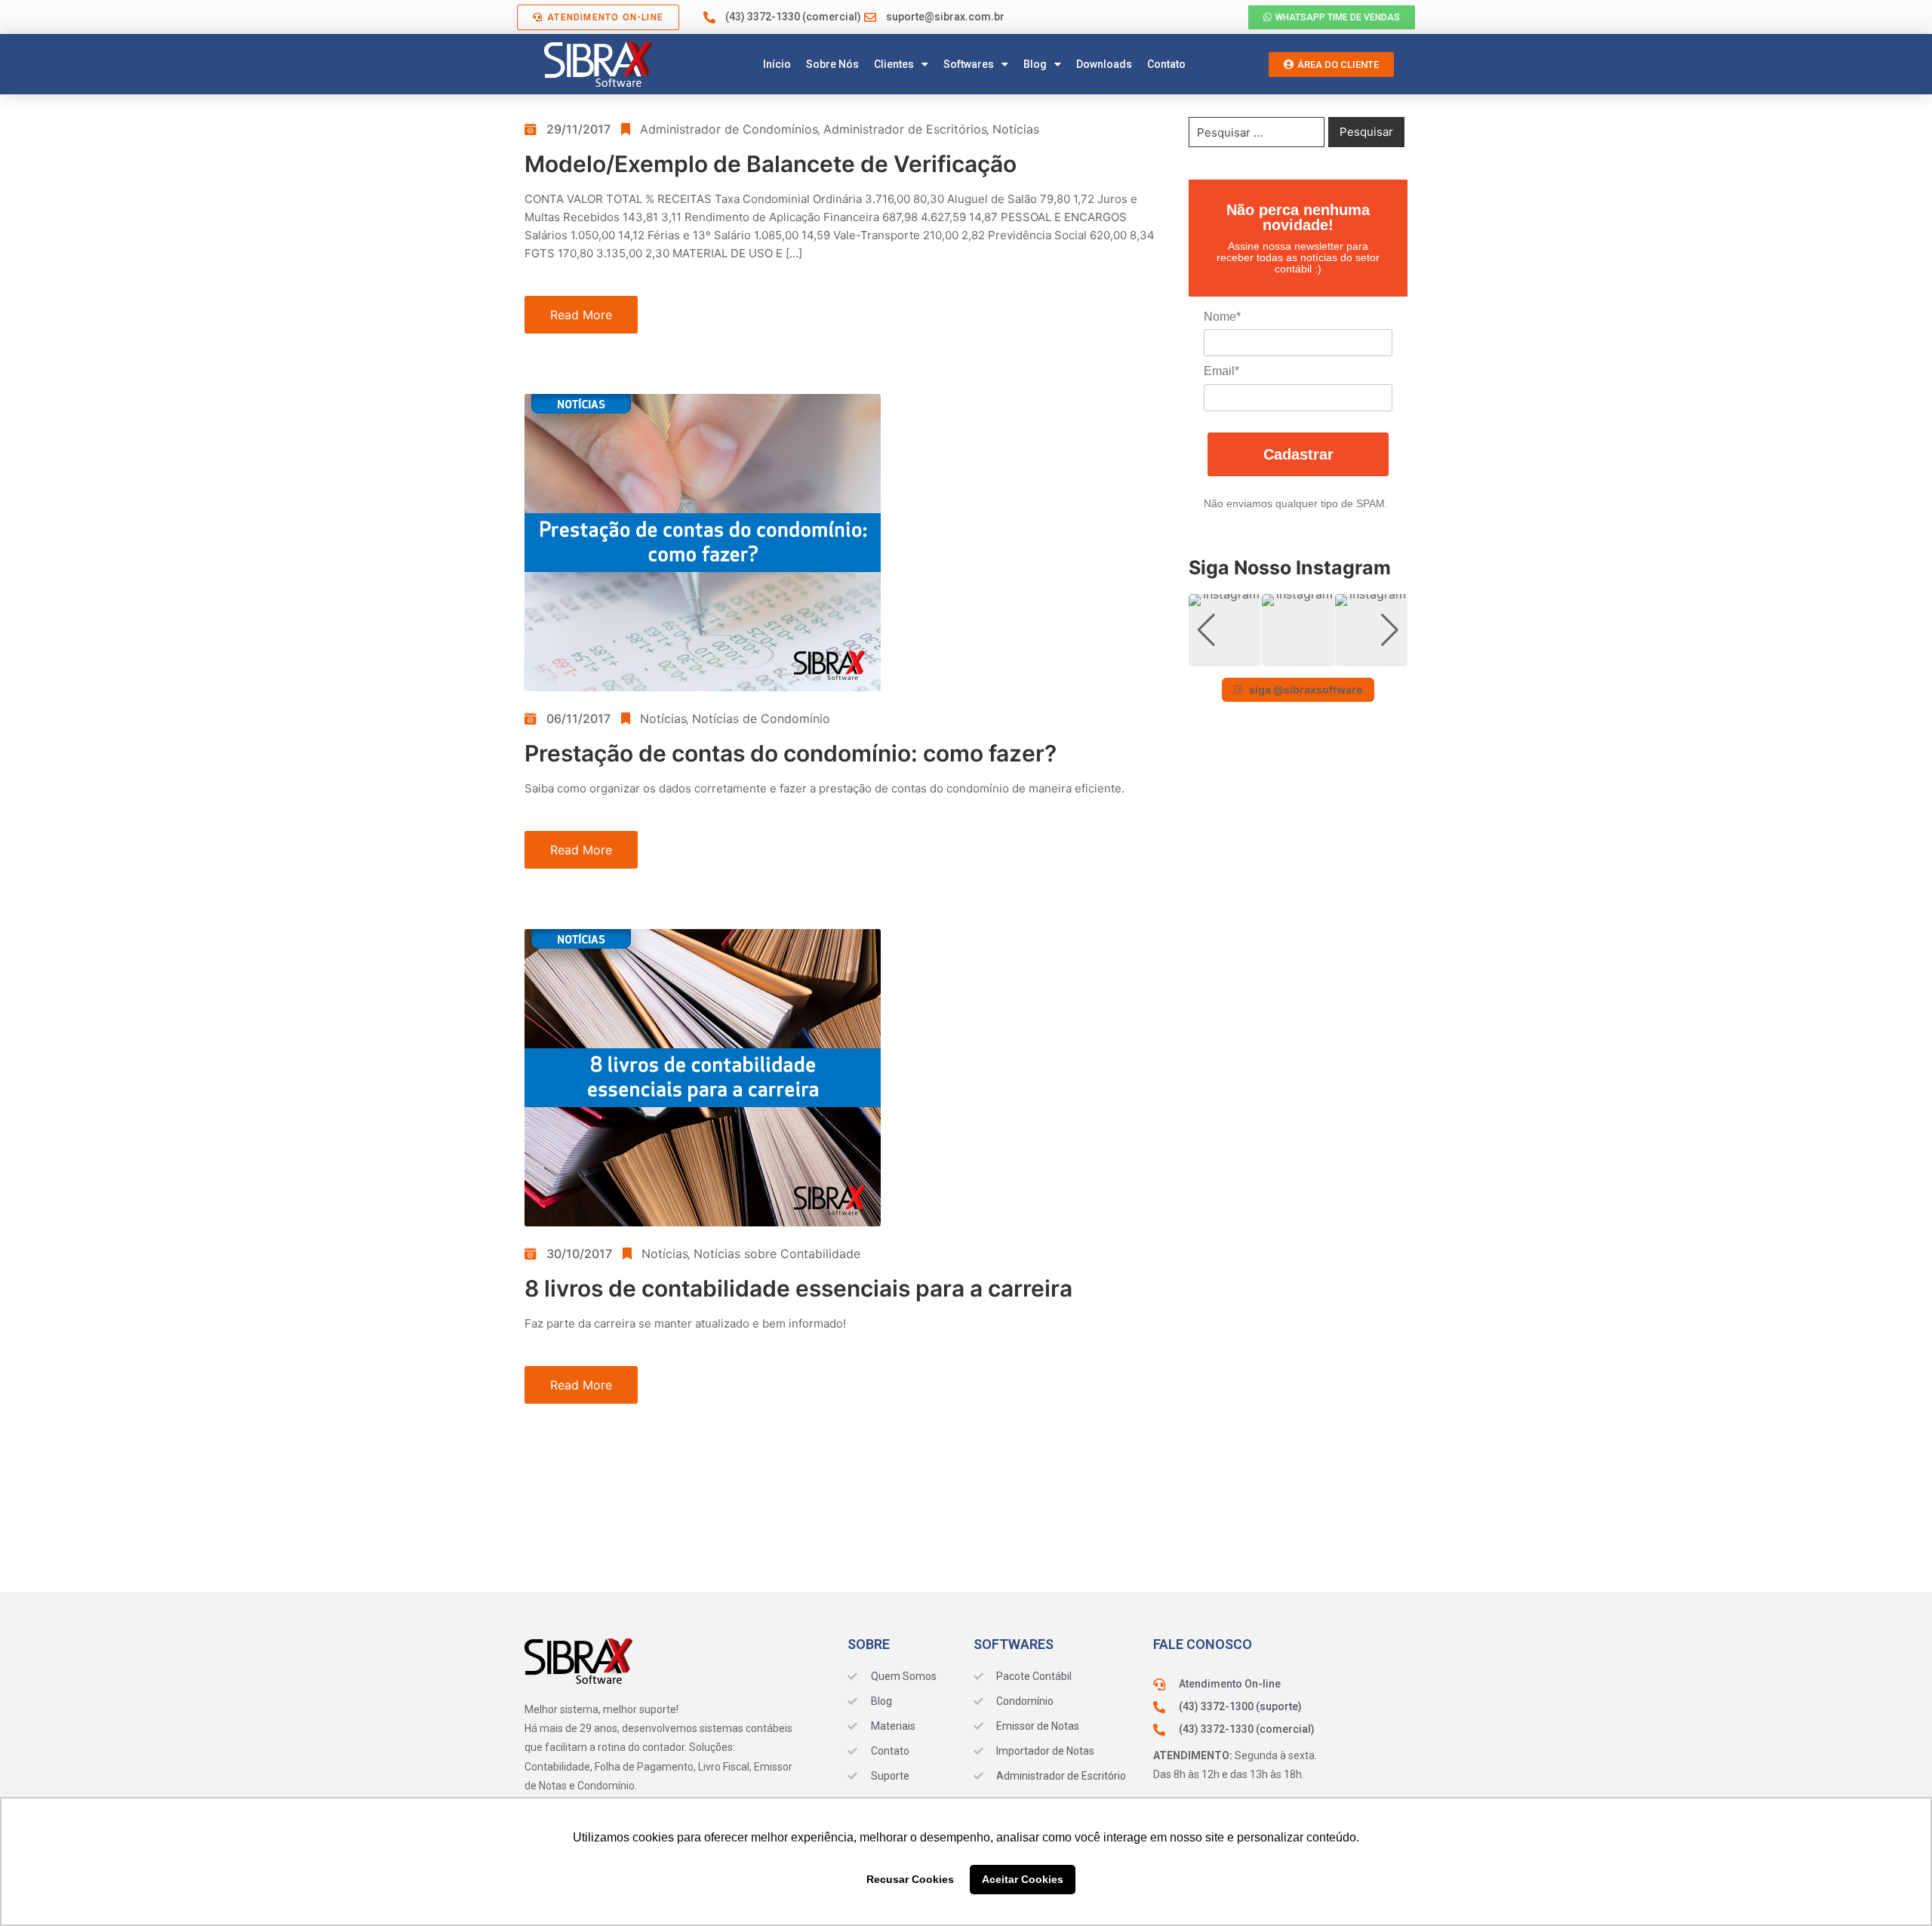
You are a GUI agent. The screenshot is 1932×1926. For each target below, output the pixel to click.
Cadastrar (1298, 454)
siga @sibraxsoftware (1306, 689)
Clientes (894, 64)
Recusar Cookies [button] (910, 1879)
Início (777, 64)
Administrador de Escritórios (905, 129)
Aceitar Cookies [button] (1023, 1879)
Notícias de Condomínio (761, 718)
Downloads (1104, 64)
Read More (581, 315)
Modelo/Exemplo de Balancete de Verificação (771, 164)
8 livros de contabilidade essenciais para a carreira (798, 1288)
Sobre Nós (832, 64)
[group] (1225, 630)
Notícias (1016, 129)
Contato (1166, 64)
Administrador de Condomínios (729, 129)
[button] (1298, 656)
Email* (1221, 371)
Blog (1035, 64)
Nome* (1222, 317)
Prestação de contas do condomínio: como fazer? (791, 753)
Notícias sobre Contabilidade (777, 1254)
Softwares (969, 64)
